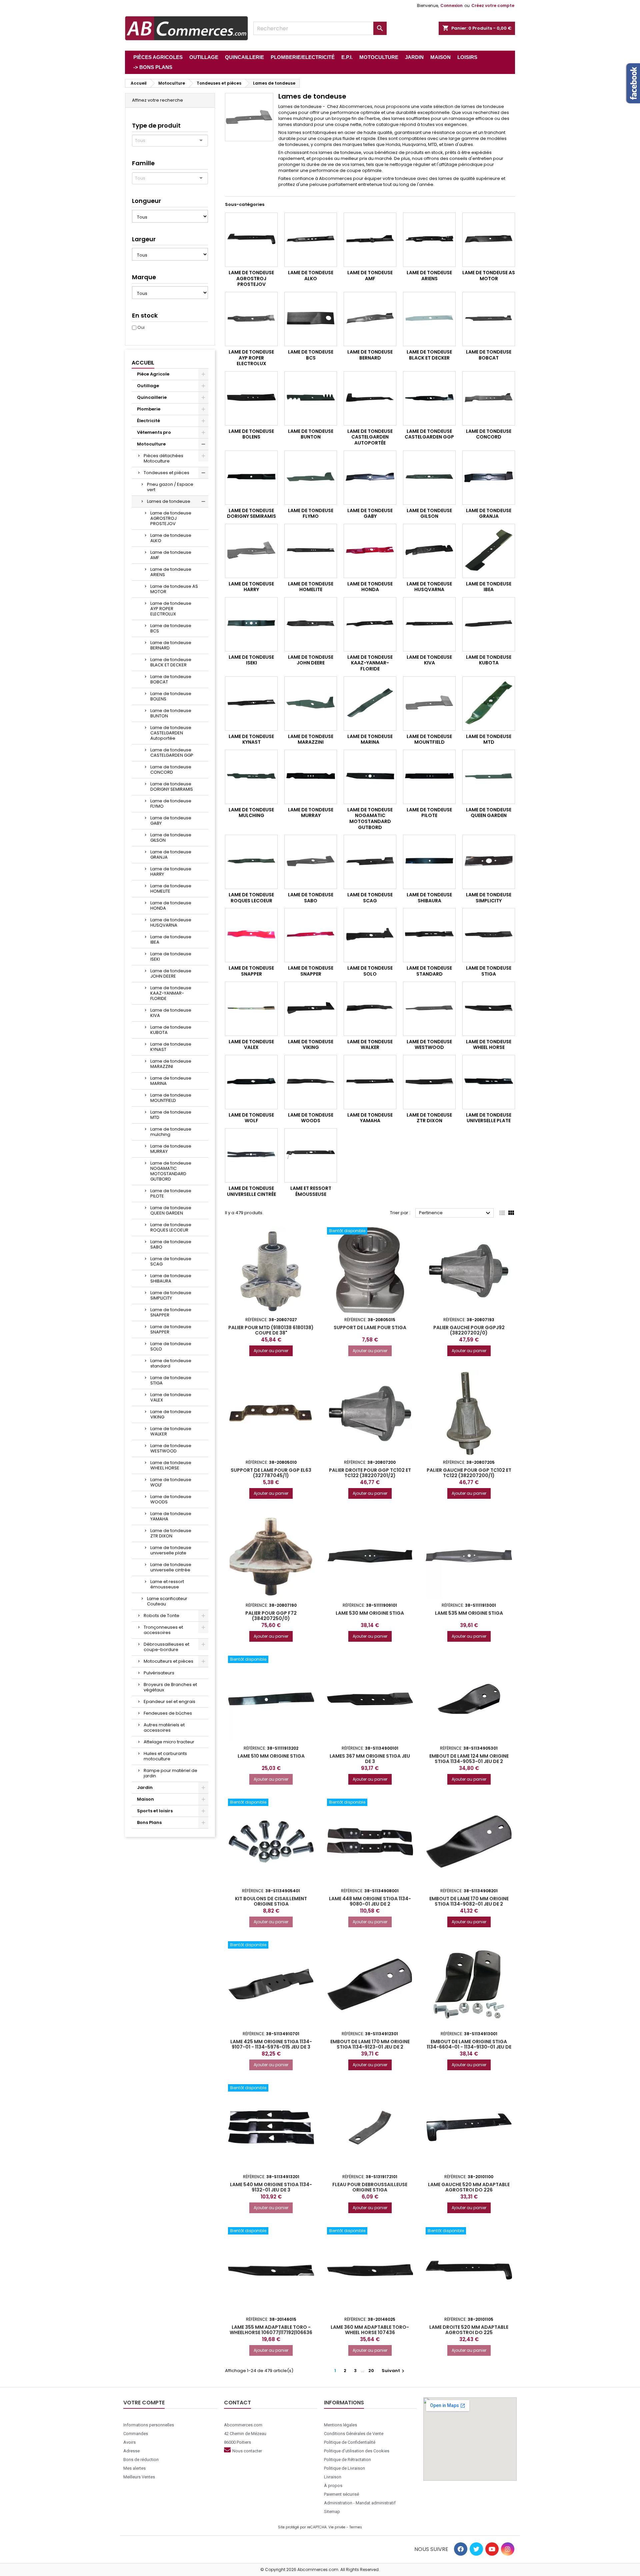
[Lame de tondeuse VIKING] (311, 1009)
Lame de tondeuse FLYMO (171, 804)
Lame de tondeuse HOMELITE (171, 888)
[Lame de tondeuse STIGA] (489, 935)
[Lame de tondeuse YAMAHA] (370, 1082)
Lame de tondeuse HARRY (171, 871)
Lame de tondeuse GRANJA (171, 855)
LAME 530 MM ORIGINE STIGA (370, 1613)
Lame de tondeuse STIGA (171, 1380)
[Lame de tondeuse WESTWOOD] (429, 1009)
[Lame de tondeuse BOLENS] (251, 398)
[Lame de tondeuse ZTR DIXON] (429, 1082)
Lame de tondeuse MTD (171, 1115)
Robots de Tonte (161, 1616)
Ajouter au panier (271, 1351)
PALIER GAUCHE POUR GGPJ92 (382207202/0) (469, 1330)
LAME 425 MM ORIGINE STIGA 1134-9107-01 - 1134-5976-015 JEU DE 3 (271, 2044)
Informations (344, 2403)
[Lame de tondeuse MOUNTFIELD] (429, 704)
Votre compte (144, 2403)
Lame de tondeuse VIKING (171, 1414)
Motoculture (151, 444)
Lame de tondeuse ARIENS (171, 572)
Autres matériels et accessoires (164, 1727)
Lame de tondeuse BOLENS (171, 696)
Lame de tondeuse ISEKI (171, 956)
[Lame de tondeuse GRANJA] (489, 478)
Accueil (143, 363)
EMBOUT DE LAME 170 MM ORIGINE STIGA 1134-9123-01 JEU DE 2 (370, 2044)
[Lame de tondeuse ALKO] (311, 240)
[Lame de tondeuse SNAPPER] (251, 935)
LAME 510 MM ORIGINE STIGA (271, 1756)
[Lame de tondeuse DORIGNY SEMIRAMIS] (251, 478)
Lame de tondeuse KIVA (171, 1013)
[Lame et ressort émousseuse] (311, 1155)
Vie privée (337, 2527)
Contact (237, 2403)
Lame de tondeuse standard (171, 1363)
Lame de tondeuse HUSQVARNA (171, 922)
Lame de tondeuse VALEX (171, 1397)
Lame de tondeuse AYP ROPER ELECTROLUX (171, 609)
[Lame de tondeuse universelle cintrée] (251, 1155)
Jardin (145, 1787)
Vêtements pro (154, 432)
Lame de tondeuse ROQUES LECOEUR (171, 1227)
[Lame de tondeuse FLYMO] (311, 478)
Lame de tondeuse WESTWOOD (171, 1448)
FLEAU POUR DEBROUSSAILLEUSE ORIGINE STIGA (370, 2187)
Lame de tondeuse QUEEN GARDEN (171, 1210)
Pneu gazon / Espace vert (170, 487)
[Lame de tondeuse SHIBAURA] (429, 862)
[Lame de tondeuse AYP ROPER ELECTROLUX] (251, 319)
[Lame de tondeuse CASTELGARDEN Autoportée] (370, 398)
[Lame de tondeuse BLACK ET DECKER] (429, 319)
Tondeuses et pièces (166, 473)
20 (371, 2371)
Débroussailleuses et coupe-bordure (166, 1647)
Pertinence (455, 1213)
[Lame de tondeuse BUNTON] (311, 398)
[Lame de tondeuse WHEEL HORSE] (489, 1009)
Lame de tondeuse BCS (171, 628)
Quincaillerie (152, 397)
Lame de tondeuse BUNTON (171, 713)
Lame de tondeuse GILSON (171, 838)
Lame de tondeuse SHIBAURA (171, 1278)
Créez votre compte (493, 5)
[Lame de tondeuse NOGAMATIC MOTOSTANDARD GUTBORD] (370, 777)
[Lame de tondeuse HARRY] (251, 551)
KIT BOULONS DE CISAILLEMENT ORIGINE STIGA (271, 1901)
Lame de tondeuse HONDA (171, 905)
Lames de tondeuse (169, 501)
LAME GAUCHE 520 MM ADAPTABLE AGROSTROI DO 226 (469, 2187)
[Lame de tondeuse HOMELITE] (311, 551)
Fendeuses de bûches (168, 1713)
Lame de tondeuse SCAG (171, 1261)
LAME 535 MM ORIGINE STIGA (469, 1613)
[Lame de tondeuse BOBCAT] (489, 319)
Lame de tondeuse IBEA (171, 939)
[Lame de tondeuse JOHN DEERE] (311, 624)
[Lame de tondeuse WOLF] (251, 1082)
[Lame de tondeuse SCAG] (370, 862)
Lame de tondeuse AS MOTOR (174, 589)
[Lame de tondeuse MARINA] (370, 704)
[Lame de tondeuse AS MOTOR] (489, 240)
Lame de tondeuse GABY (171, 821)
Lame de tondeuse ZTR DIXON (171, 1533)
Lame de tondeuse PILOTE (171, 1193)
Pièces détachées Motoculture (163, 458)
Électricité (148, 421)
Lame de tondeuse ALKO (171, 538)
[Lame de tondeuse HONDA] (370, 551)
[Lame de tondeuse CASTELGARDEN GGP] (429, 398)
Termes (356, 2527)
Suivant (394, 2371)
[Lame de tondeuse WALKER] (370, 1009)
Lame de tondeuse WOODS (171, 1499)
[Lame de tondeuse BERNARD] (370, 319)
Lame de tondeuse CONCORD (171, 770)
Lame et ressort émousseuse (167, 1584)
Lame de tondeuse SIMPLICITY (171, 1295)
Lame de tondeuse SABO (171, 1244)
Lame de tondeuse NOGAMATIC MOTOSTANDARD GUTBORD (171, 1171)
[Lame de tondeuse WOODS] (311, 1082)
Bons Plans (149, 1822)
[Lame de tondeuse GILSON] (429, 478)
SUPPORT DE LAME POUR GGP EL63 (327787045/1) (271, 1473)
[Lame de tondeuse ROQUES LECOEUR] (251, 862)
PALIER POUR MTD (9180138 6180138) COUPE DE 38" (271, 1330)
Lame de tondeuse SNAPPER (171, 1312)
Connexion (451, 5)
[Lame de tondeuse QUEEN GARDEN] (489, 777)
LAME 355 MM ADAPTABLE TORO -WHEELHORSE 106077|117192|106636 (271, 2330)
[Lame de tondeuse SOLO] (370, 935)
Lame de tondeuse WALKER (171, 1431)
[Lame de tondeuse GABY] (370, 478)
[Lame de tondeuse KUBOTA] (489, 624)
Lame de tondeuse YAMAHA (171, 1516)
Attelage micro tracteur (169, 1742)
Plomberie (149, 409)
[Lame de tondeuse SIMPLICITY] (489, 862)
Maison (145, 1799)
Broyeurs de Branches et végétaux (170, 1687)
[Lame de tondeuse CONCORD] (489, 398)
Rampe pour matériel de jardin (170, 1773)
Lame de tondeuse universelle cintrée (171, 1567)
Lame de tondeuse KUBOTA (171, 1030)
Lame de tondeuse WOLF (171, 1482)
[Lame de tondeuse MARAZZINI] (311, 704)
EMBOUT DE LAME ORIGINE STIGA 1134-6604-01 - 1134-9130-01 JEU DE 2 (469, 2047)
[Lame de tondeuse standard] (429, 935)
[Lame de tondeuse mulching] (251, 777)
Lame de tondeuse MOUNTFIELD (171, 1098)
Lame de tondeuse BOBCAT (171, 679)
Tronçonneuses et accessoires (163, 1630)
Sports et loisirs (155, 1811)
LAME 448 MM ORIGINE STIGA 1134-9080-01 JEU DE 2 (370, 1901)
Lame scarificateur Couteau (167, 1601)
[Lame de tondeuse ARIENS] (429, 240)
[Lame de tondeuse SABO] (311, 862)
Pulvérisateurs (159, 1673)
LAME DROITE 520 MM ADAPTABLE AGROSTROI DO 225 (469, 2330)
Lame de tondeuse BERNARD (171, 645)
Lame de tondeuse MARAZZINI (171, 1064)
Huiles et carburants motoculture (165, 1756)
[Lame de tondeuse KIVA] (429, 624)
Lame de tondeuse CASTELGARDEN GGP (172, 753)
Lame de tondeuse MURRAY (171, 1149)
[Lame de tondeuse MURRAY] (311, 777)
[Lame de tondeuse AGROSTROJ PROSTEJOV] (251, 240)
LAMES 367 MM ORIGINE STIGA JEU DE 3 (370, 1759)
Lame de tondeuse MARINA (171, 1081)
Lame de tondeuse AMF (171, 555)
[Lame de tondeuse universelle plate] (489, 1082)
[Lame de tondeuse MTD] (489, 704)
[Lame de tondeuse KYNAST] (251, 704)
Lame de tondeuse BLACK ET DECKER (171, 662)
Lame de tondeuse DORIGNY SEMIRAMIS (172, 787)
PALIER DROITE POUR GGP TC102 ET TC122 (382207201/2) (370, 1473)
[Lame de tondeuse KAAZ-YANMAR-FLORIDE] (370, 624)
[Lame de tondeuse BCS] (311, 319)
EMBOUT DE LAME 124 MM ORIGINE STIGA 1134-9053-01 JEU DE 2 (469, 1759)
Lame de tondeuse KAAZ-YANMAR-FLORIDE (171, 993)
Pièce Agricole (153, 374)
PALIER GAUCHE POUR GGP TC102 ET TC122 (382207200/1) (469, 1473)
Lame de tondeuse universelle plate (171, 1550)
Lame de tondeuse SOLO (171, 1346)
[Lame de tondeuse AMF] (370, 240)
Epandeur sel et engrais (169, 1702)
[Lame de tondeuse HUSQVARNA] (429, 551)
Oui (141, 327)
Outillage (148, 386)
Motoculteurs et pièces (168, 1661)
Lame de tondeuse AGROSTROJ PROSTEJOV (171, 518)
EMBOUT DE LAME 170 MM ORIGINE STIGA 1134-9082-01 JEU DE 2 (469, 1901)
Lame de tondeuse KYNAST (171, 1047)
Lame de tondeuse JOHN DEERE (171, 973)
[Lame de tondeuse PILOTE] (429, 777)
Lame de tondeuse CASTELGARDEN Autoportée (171, 733)
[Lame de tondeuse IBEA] (489, 551)
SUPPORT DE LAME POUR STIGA (370, 1327)
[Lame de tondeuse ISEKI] (251, 624)
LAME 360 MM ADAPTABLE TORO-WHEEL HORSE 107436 (370, 2330)
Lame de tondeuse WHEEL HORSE (171, 1465)
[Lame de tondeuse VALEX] (251, 1009)
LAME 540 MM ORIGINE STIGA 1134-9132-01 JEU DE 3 (271, 2187)
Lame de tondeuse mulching (171, 1132)
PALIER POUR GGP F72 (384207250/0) (271, 1616)
